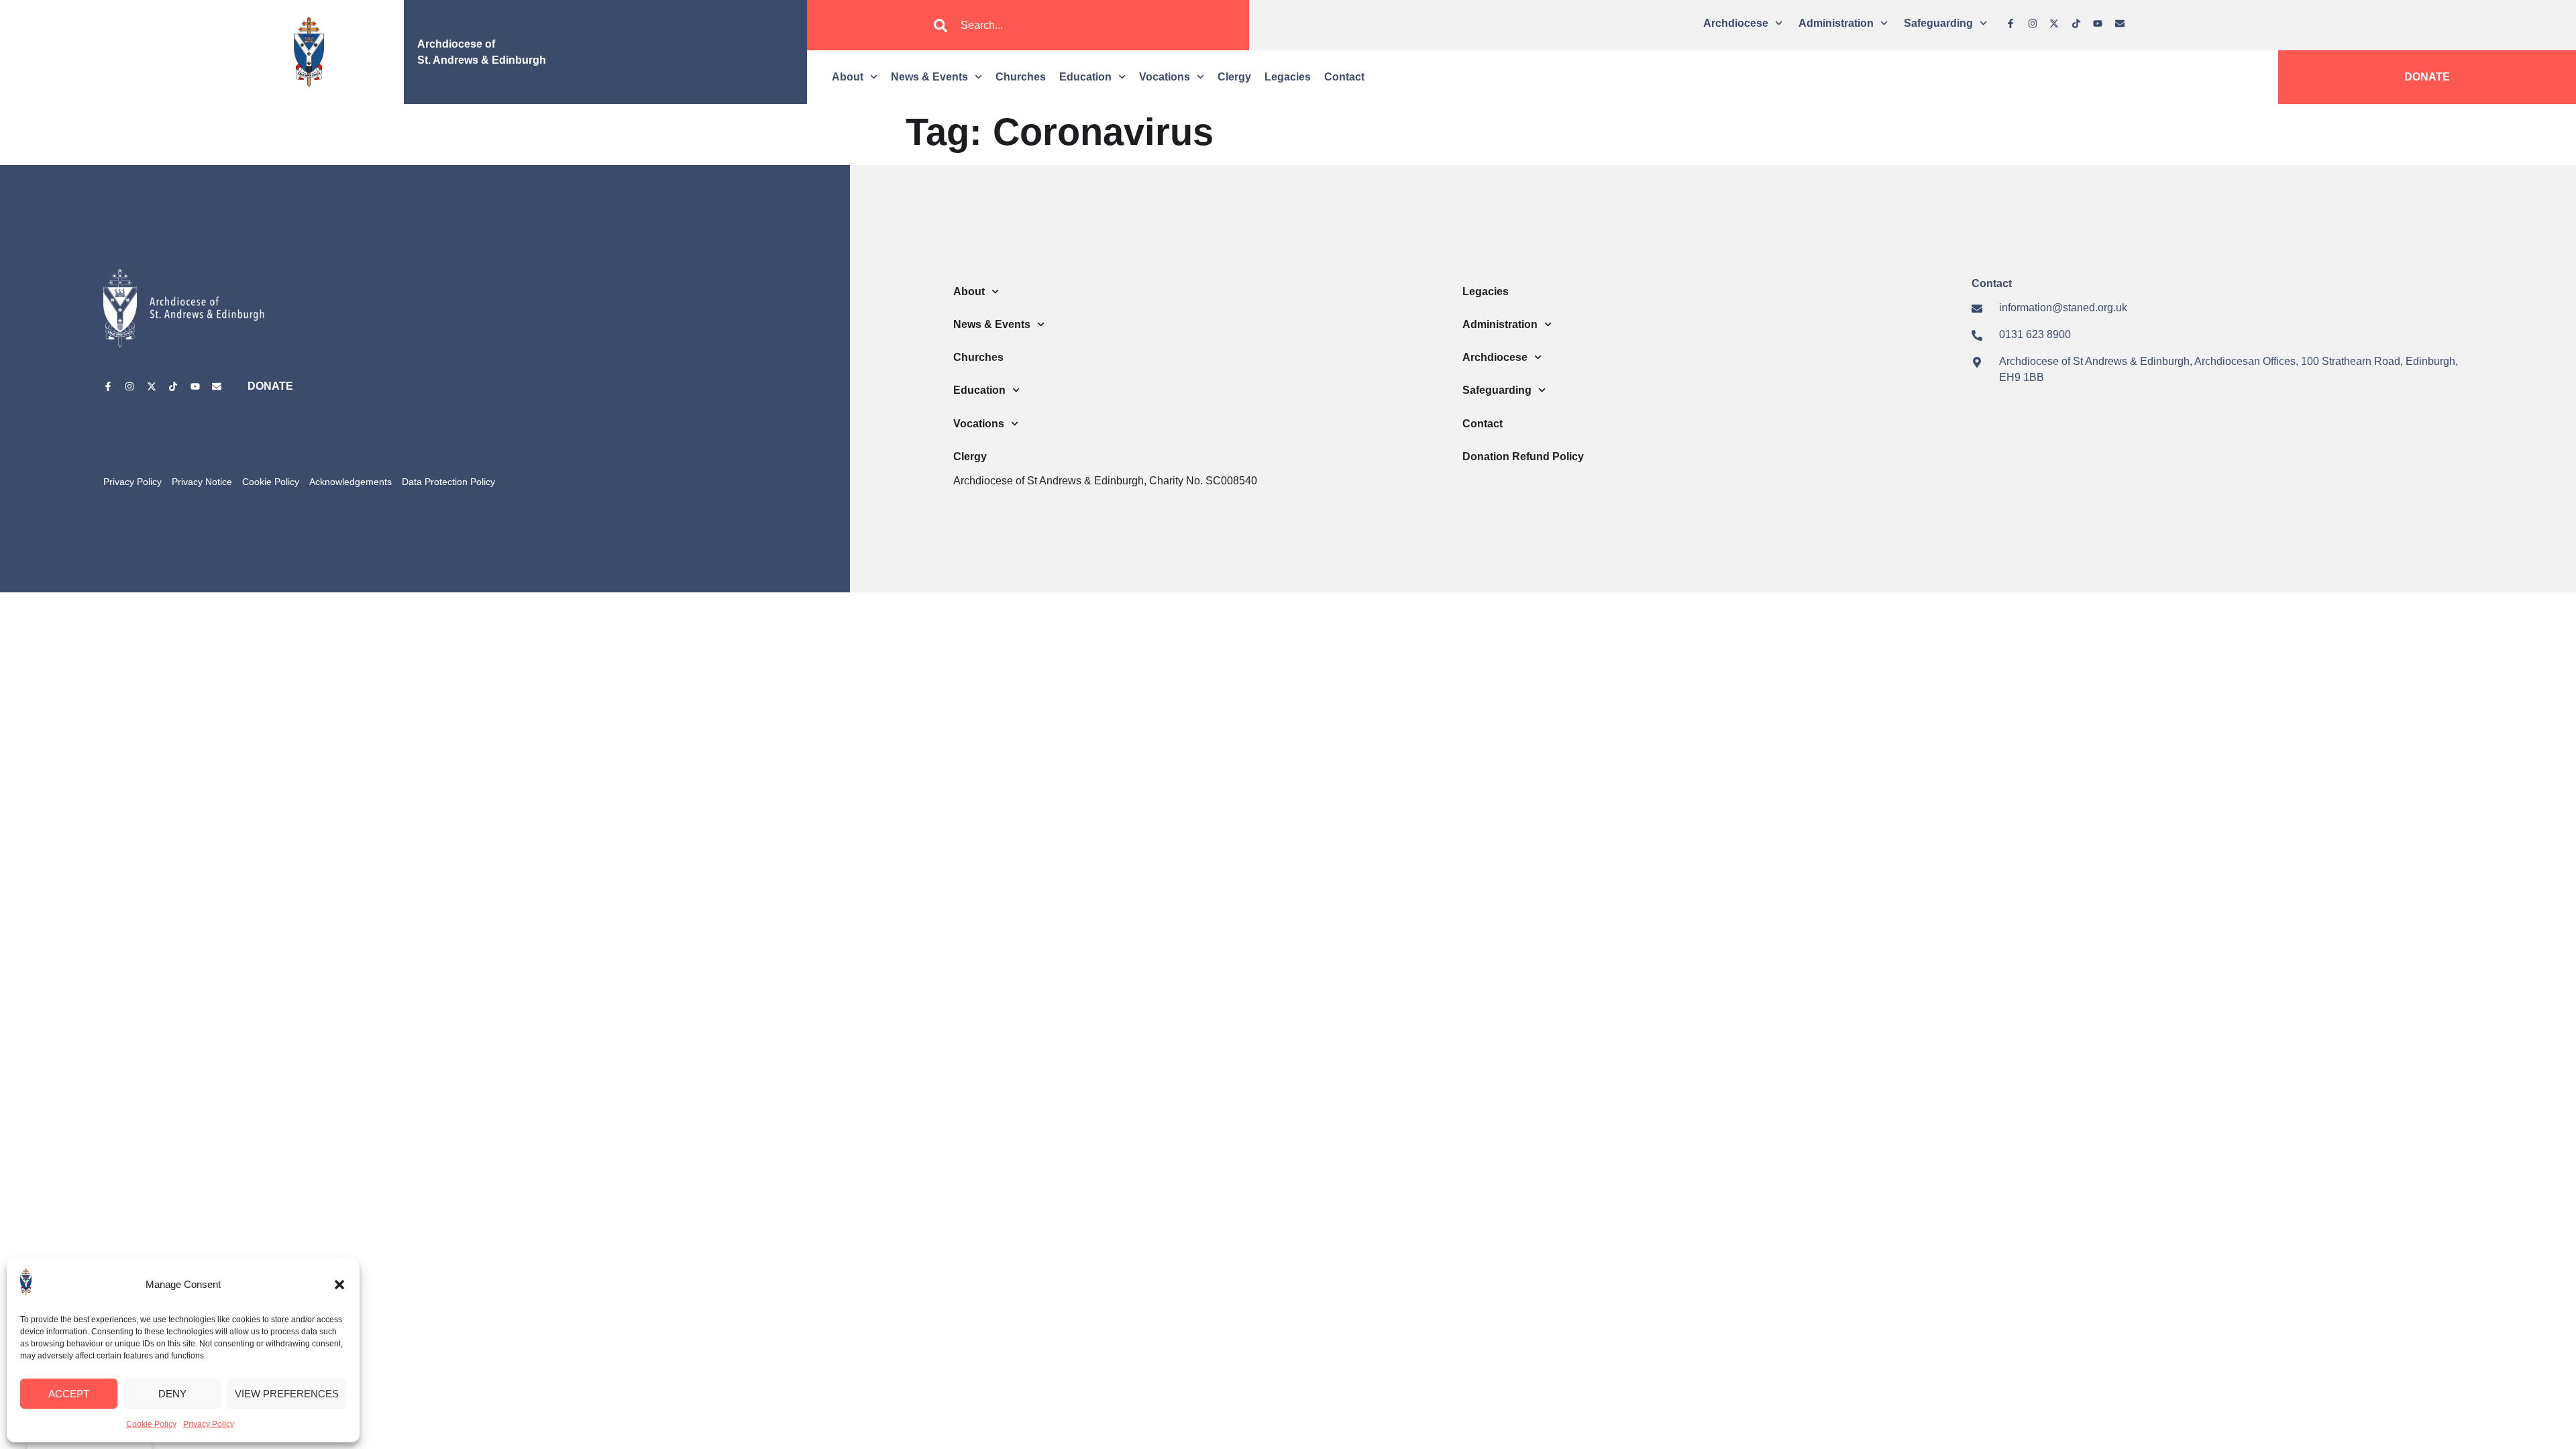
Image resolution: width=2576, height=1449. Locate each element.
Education (1085, 77)
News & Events (929, 77)
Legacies (1288, 77)
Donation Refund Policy (1523, 457)
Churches (1021, 77)
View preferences (287, 1394)
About (848, 77)
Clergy (1234, 77)
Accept (69, 1394)
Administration (1836, 23)
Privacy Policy (209, 1424)
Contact (1344, 77)
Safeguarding (1938, 23)
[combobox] (1028, 25)
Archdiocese (1736, 23)
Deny (172, 1394)
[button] (339, 1285)
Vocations (1165, 77)
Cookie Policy (151, 1424)
